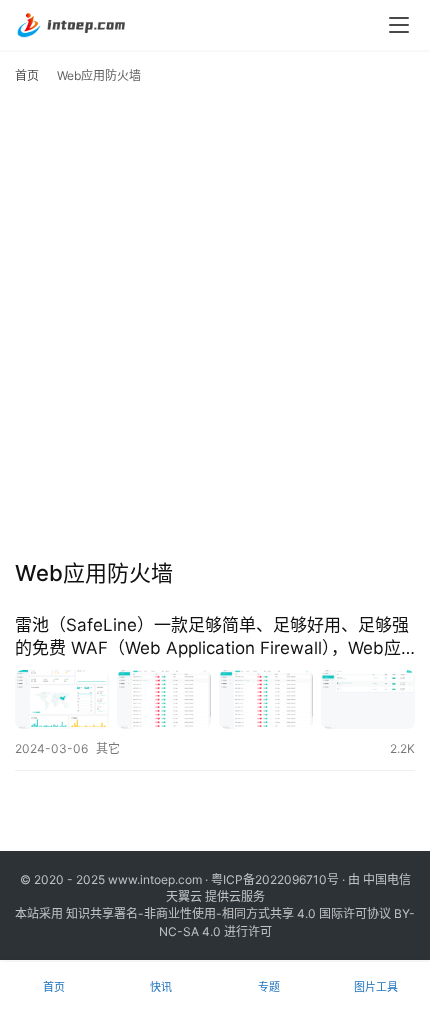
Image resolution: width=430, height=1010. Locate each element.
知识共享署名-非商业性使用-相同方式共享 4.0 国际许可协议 (228, 913)
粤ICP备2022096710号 (275, 879)
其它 (108, 748)
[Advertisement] (215, 327)
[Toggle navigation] (399, 25)
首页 (27, 75)
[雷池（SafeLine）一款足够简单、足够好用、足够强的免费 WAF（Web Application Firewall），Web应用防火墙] (215, 699)
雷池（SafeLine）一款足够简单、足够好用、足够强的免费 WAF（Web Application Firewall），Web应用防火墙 (212, 637)
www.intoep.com (155, 879)
